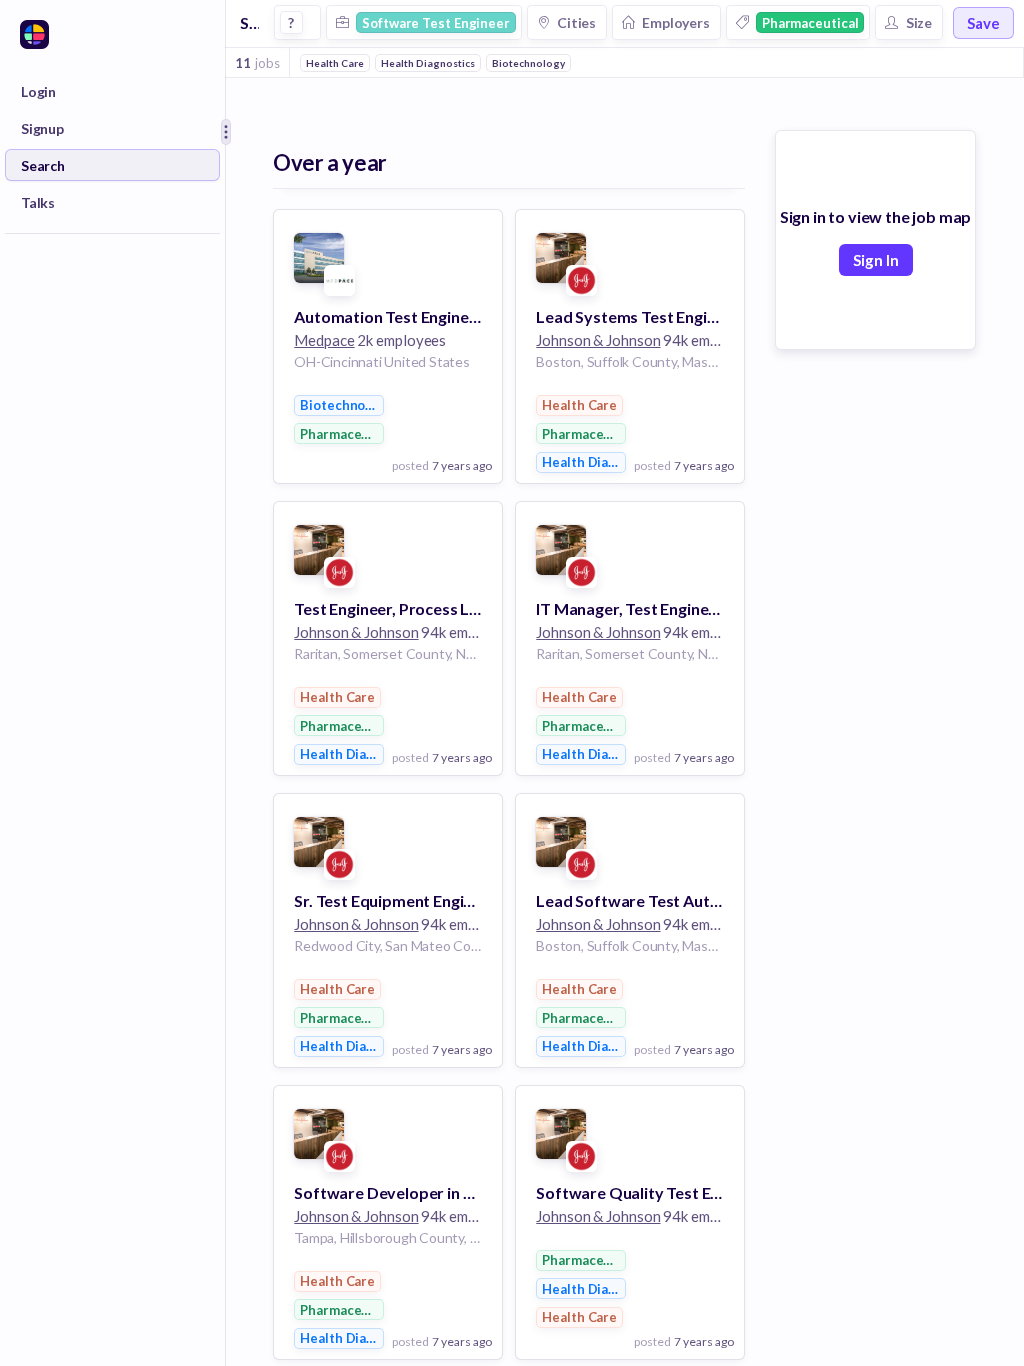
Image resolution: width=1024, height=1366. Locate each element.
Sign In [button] (876, 260)
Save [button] (983, 23)
